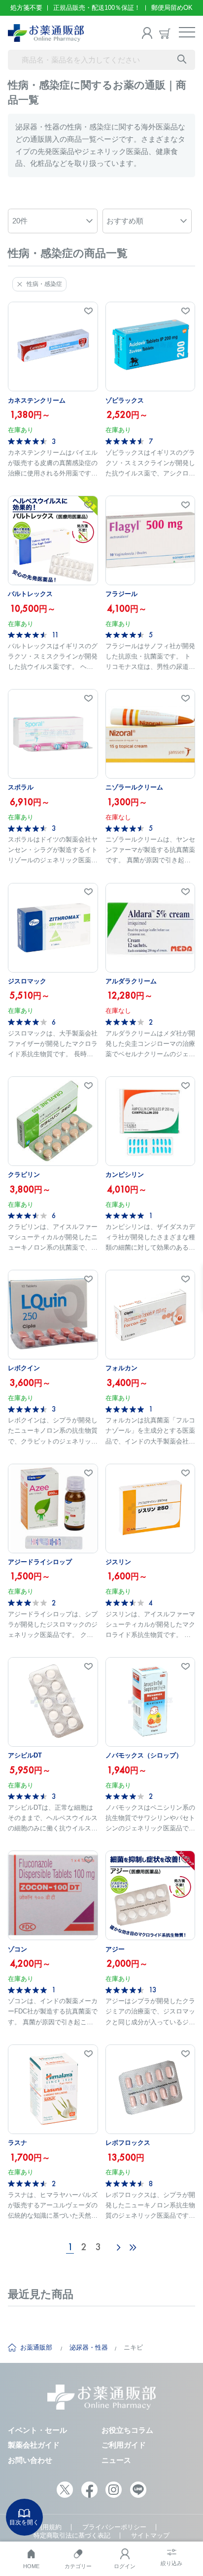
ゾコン (17, 1949)
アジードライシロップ (40, 1562)
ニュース (116, 2460)
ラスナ (17, 2143)
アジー (115, 1949)
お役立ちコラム (127, 2430)
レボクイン (24, 1368)
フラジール (121, 594)
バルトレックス (30, 594)
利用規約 (49, 2527)
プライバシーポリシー (114, 2527)
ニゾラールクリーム (134, 787)
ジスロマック (27, 981)
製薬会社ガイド (34, 2445)
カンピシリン (125, 1175)
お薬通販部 (36, 2347)
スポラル (21, 787)
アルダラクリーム (131, 981)
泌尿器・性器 (89, 2347)
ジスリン (118, 1562)
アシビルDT (25, 1755)
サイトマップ (150, 2535)
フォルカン (121, 1368)
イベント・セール (37, 2430)
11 (55, 635)
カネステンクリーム (37, 400)
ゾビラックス (125, 400)
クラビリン (24, 1175)
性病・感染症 (44, 284)
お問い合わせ (30, 2460)
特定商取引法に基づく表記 (72, 2535)
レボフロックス (128, 2143)
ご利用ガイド (124, 2445)
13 (152, 1990)
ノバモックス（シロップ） (144, 1755)
